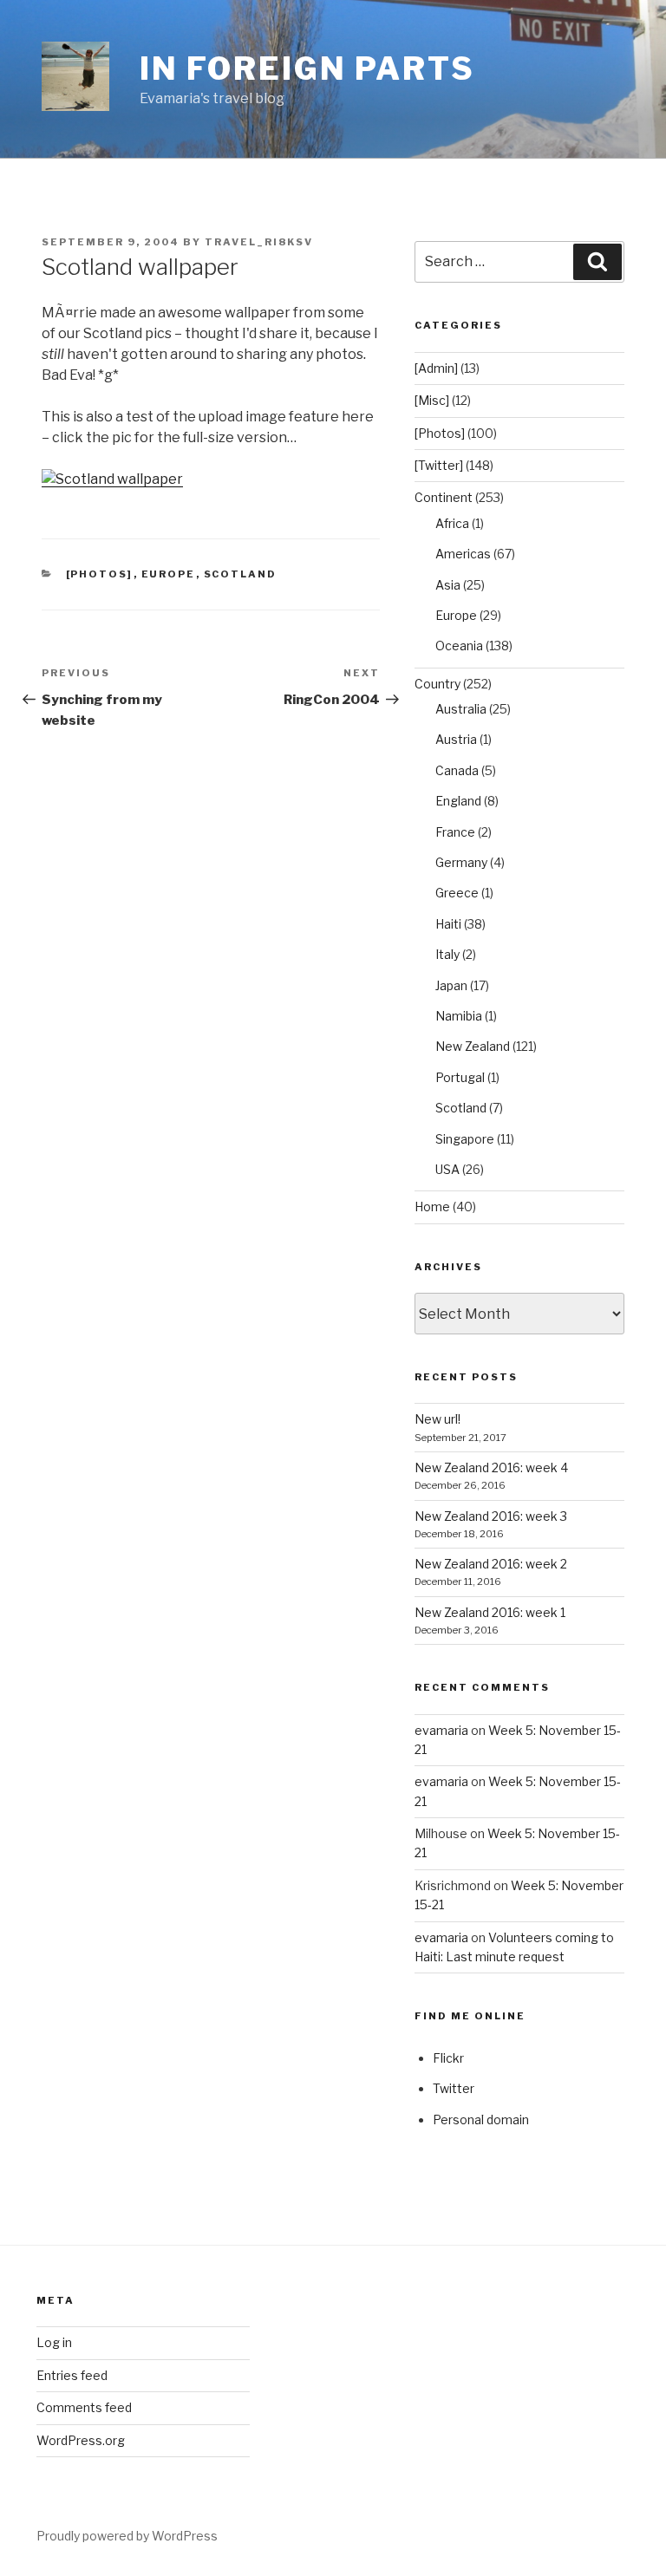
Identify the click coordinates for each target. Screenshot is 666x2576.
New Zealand (473, 1046)
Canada (457, 770)
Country (437, 684)
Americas (463, 554)
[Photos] (100, 574)
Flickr (448, 2058)
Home (432, 1206)
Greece (457, 893)
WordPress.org (81, 2440)
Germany (461, 862)
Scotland (241, 574)
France (455, 832)
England (458, 801)
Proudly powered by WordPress (127, 2536)
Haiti (448, 924)
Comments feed (84, 2407)
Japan (451, 985)
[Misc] (432, 400)
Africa (452, 523)
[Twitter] (439, 465)
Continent (444, 497)
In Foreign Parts (307, 68)
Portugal (460, 1077)
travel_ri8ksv (259, 242)
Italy (447, 954)
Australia (461, 709)
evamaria (441, 1730)
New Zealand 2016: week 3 (491, 1516)
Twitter (454, 2088)
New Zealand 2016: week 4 (491, 1467)
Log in (54, 2342)
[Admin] (436, 368)
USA (447, 1169)
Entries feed (72, 2375)
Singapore (465, 1139)
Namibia (459, 1016)
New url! (437, 1419)
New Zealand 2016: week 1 (490, 1612)
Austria (456, 739)
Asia (448, 585)
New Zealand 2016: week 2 (491, 1564)
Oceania (459, 646)
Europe (169, 574)
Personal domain (481, 2119)
